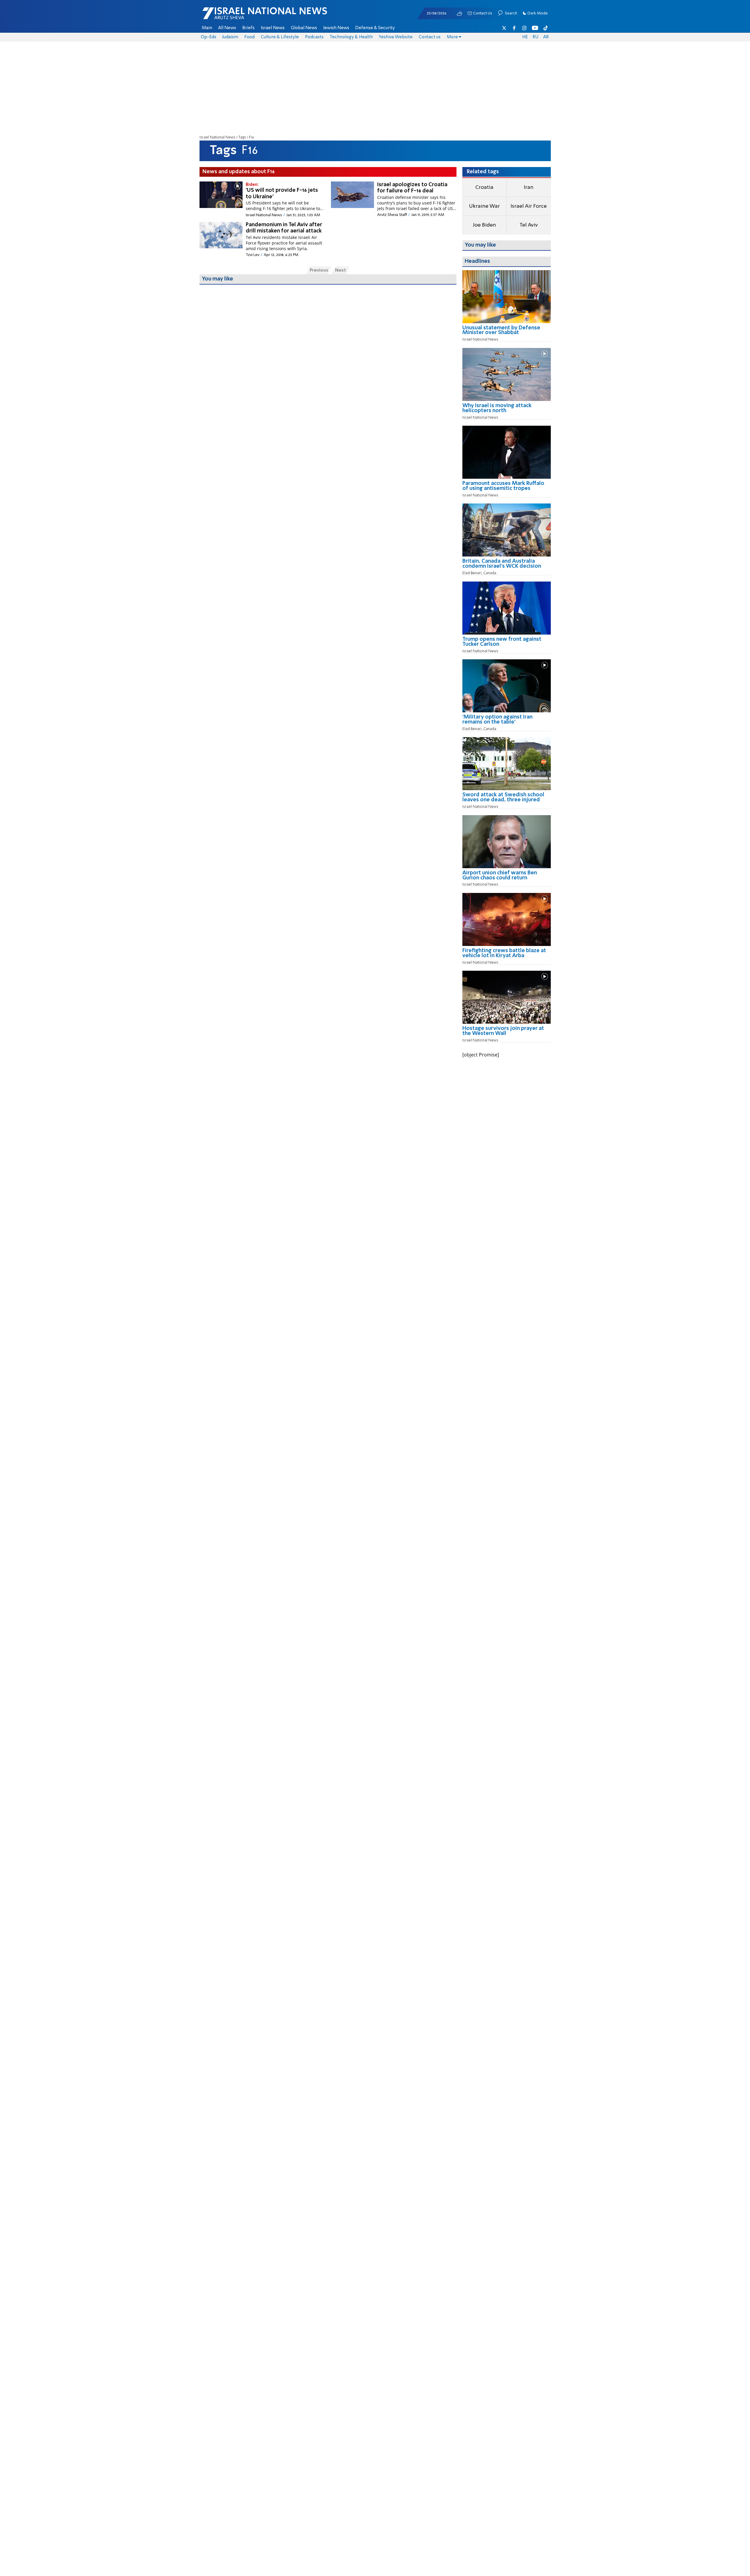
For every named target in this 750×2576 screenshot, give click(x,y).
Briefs (248, 28)
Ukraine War (484, 206)
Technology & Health (351, 37)
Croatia (484, 187)
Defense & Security (375, 28)
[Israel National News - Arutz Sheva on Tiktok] (545, 28)
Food (249, 37)
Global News (304, 28)
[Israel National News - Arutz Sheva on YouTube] (535, 28)
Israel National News (217, 137)
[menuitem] (207, 28)
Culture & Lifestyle (280, 37)
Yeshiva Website (396, 37)
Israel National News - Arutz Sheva (249, 16)
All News (227, 28)
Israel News (273, 28)
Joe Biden (484, 225)
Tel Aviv (529, 225)
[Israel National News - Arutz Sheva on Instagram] (525, 28)
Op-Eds (208, 37)
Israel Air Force (529, 206)
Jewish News (336, 28)
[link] (507, 332)
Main (207, 28)
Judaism (230, 37)
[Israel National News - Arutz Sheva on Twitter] (504, 28)
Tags (242, 137)
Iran (529, 187)
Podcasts (314, 37)
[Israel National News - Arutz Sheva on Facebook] (514, 28)
